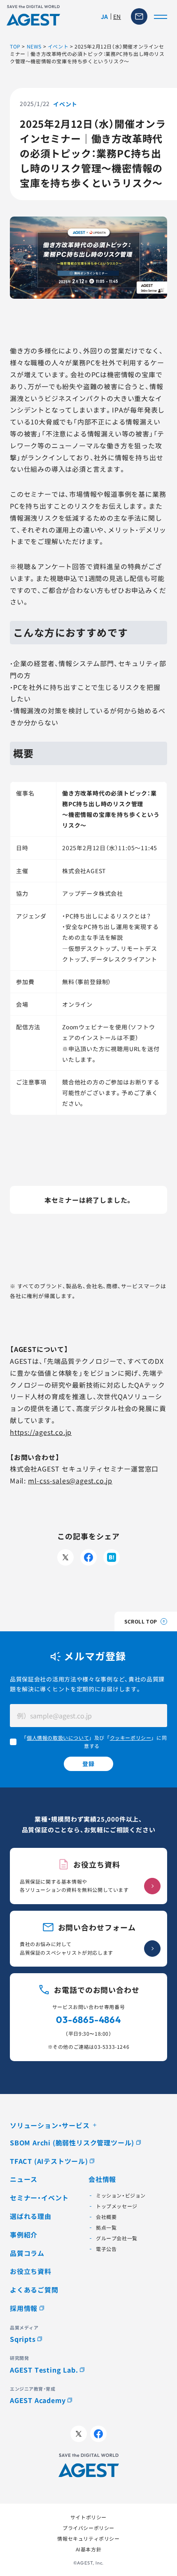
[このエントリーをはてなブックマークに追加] (112, 1557)
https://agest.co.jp (41, 1432)
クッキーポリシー (131, 1738)
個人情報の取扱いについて (58, 1738)
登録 (88, 1764)
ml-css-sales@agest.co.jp (70, 1481)
